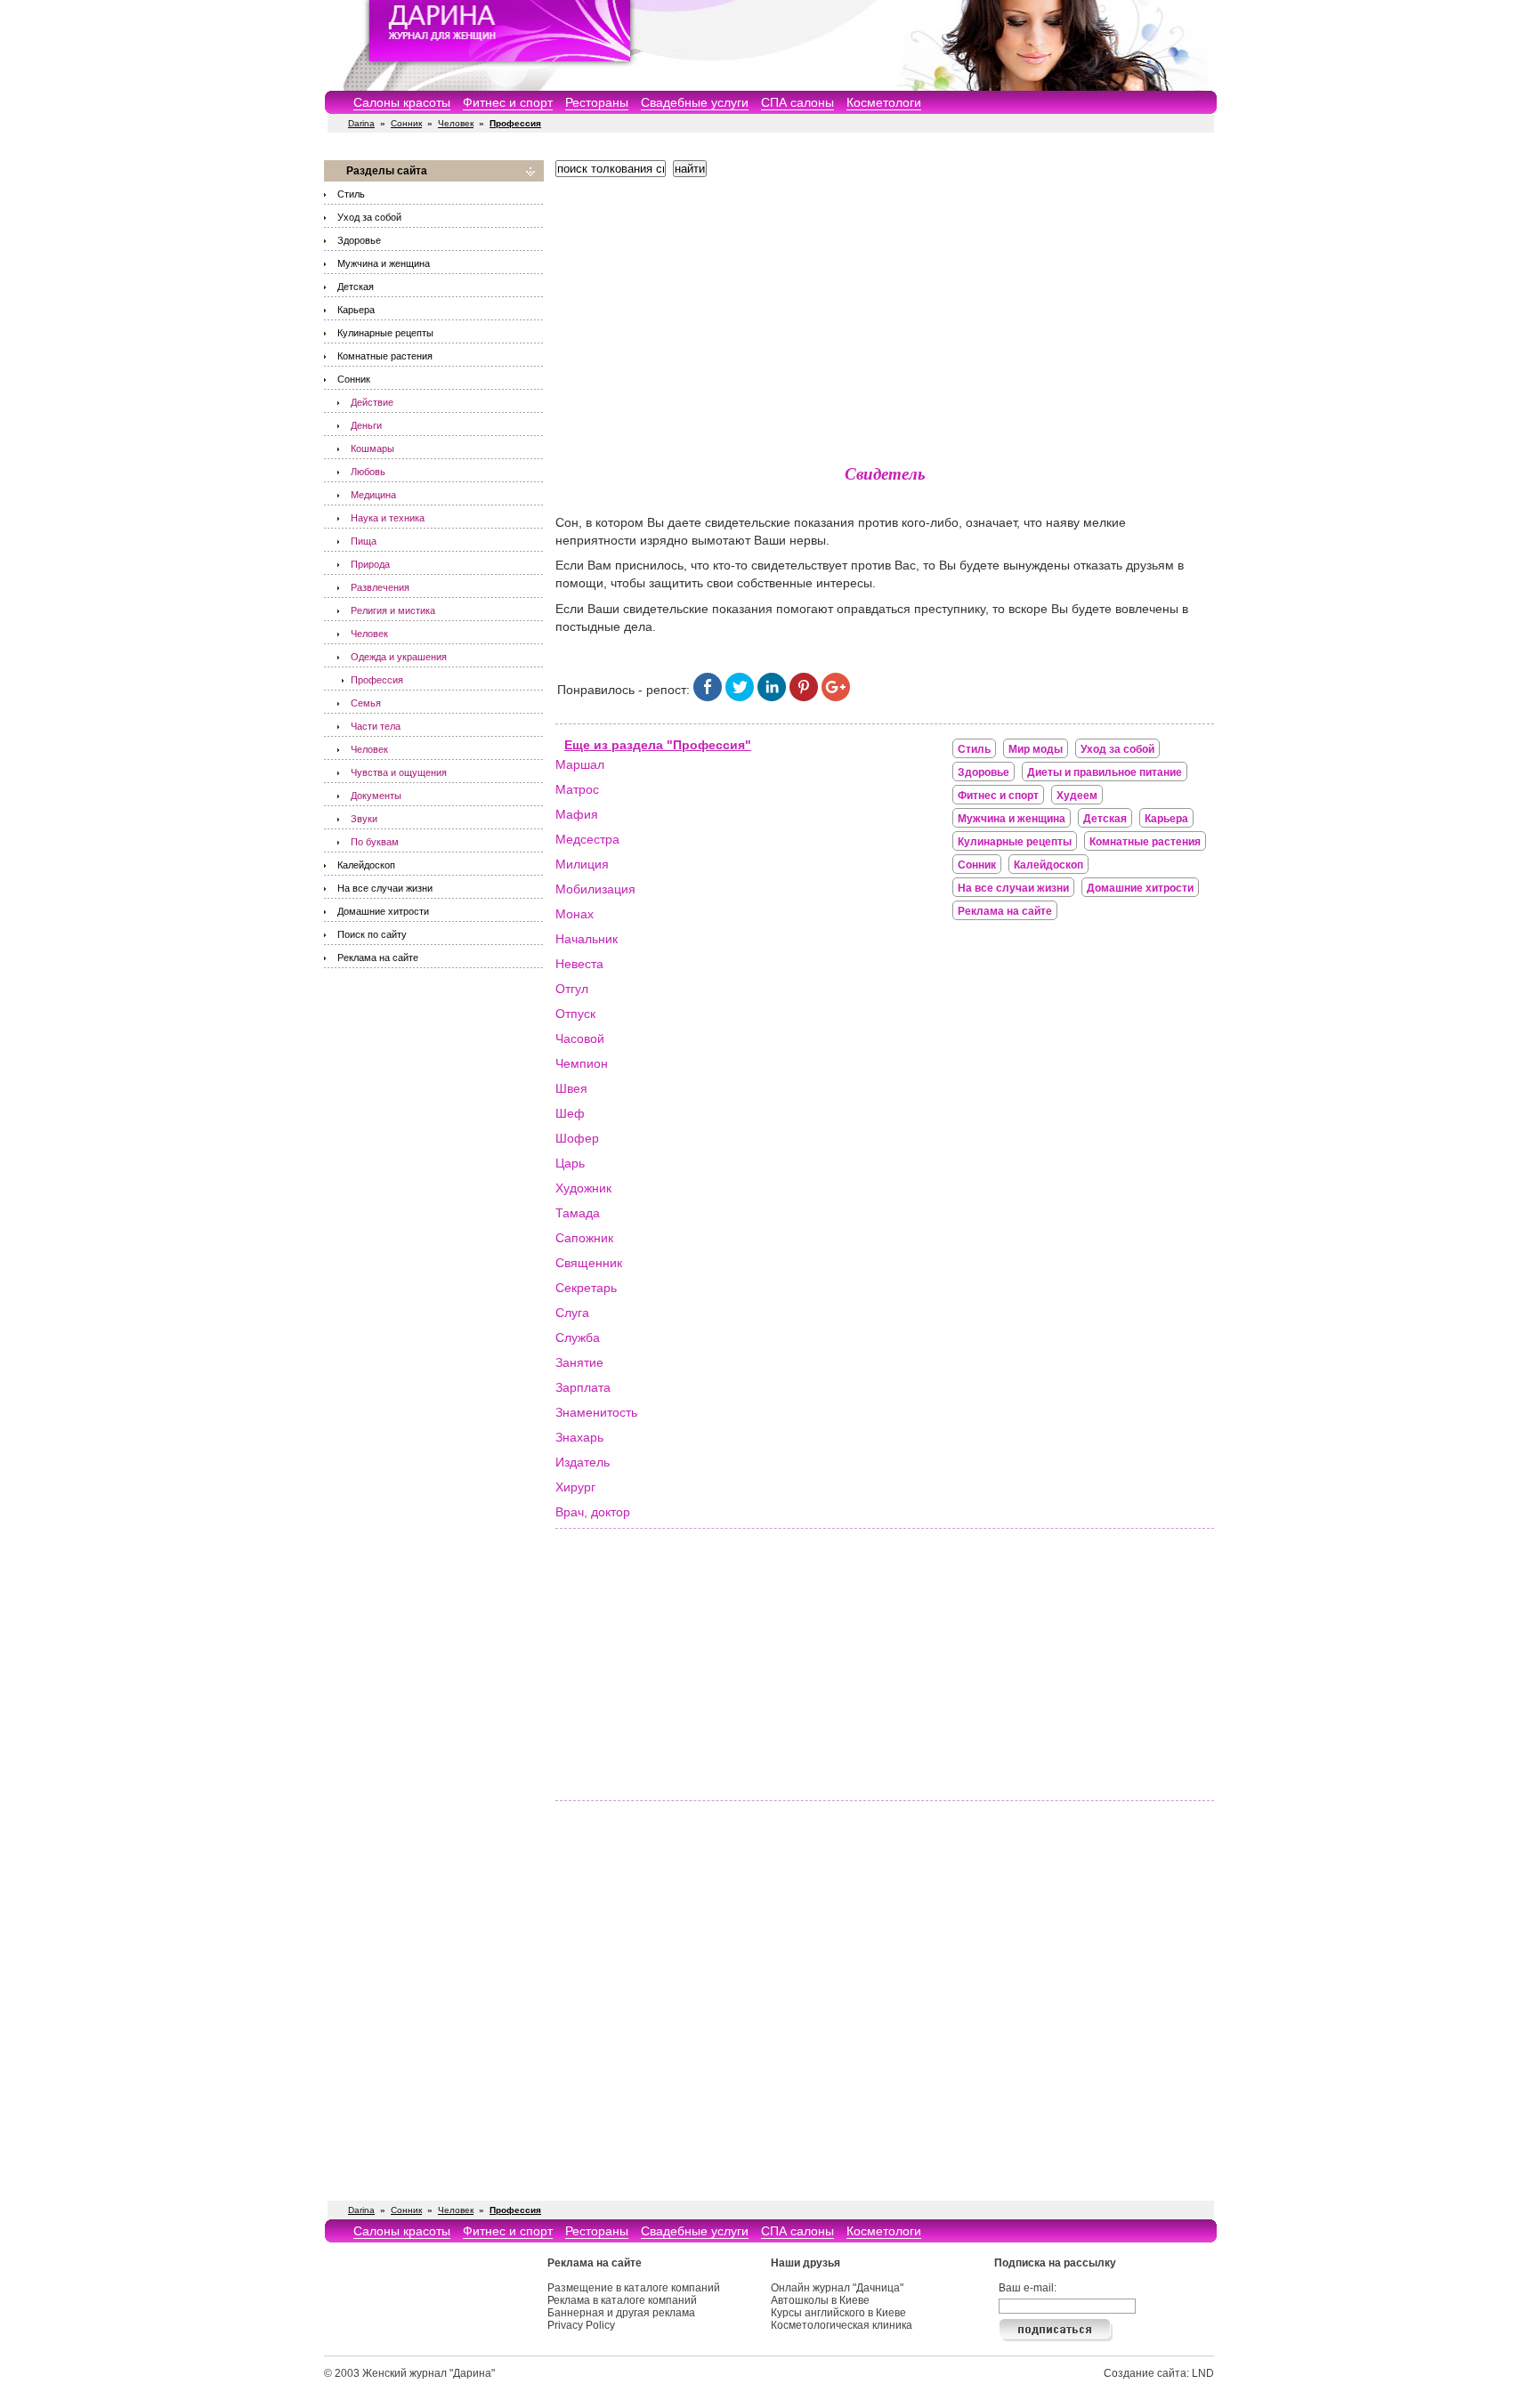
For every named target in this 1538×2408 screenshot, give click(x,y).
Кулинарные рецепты (385, 333)
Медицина (373, 495)
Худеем (1077, 796)
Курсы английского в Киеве (838, 2313)
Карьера (356, 310)
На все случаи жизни (385, 888)
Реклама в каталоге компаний (622, 2300)
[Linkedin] (772, 697)
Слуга (572, 1313)
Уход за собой (369, 217)
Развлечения (380, 587)
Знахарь (579, 1437)
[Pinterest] (804, 697)
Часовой (580, 1038)
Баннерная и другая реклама (621, 2313)
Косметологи (884, 102)
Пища (364, 541)
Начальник (587, 939)
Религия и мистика (393, 610)
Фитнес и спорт (508, 102)
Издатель (583, 1462)
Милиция (582, 864)
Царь (570, 1163)
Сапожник (584, 1238)
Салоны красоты (402, 102)
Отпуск (575, 1014)
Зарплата (583, 1387)
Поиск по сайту (372, 934)
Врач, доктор (593, 1512)
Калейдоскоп (366, 865)
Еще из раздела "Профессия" (658, 745)
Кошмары (372, 448)
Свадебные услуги (695, 102)
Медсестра (587, 839)
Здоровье (359, 240)
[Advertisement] (885, 316)
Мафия (577, 814)
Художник (583, 1188)
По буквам (375, 842)
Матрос (577, 789)
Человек (456, 123)
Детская (356, 287)
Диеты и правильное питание (1105, 772)
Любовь (368, 472)
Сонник (406, 123)
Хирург (575, 1487)
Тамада (578, 1213)
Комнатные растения (385, 356)
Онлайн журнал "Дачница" (837, 2288)
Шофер (577, 1138)
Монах (575, 914)
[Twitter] (740, 697)
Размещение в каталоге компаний (634, 2288)
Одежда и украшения (399, 657)
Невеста (579, 964)
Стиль (351, 194)
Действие (372, 402)
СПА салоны (797, 102)
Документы (376, 796)
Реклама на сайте (378, 958)
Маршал (580, 764)
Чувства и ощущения (399, 772)
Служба (578, 1337)
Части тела (376, 726)
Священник (589, 1263)
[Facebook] (708, 697)
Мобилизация (595, 889)
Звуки (364, 819)
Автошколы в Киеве (820, 2300)
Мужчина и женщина (384, 263)
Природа (370, 564)
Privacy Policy (581, 2325)
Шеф (570, 1113)
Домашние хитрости (383, 911)
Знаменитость (596, 1412)
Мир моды (1036, 749)
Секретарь (586, 1288)
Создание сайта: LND (1159, 2373)
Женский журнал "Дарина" (429, 2373)
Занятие (579, 1362)
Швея (571, 1088)
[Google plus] (836, 697)
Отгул (572, 989)
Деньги (366, 425)
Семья (366, 703)
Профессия (377, 680)
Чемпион (582, 1063)
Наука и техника (388, 518)
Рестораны (597, 102)
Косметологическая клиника (842, 2325)
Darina (361, 123)
